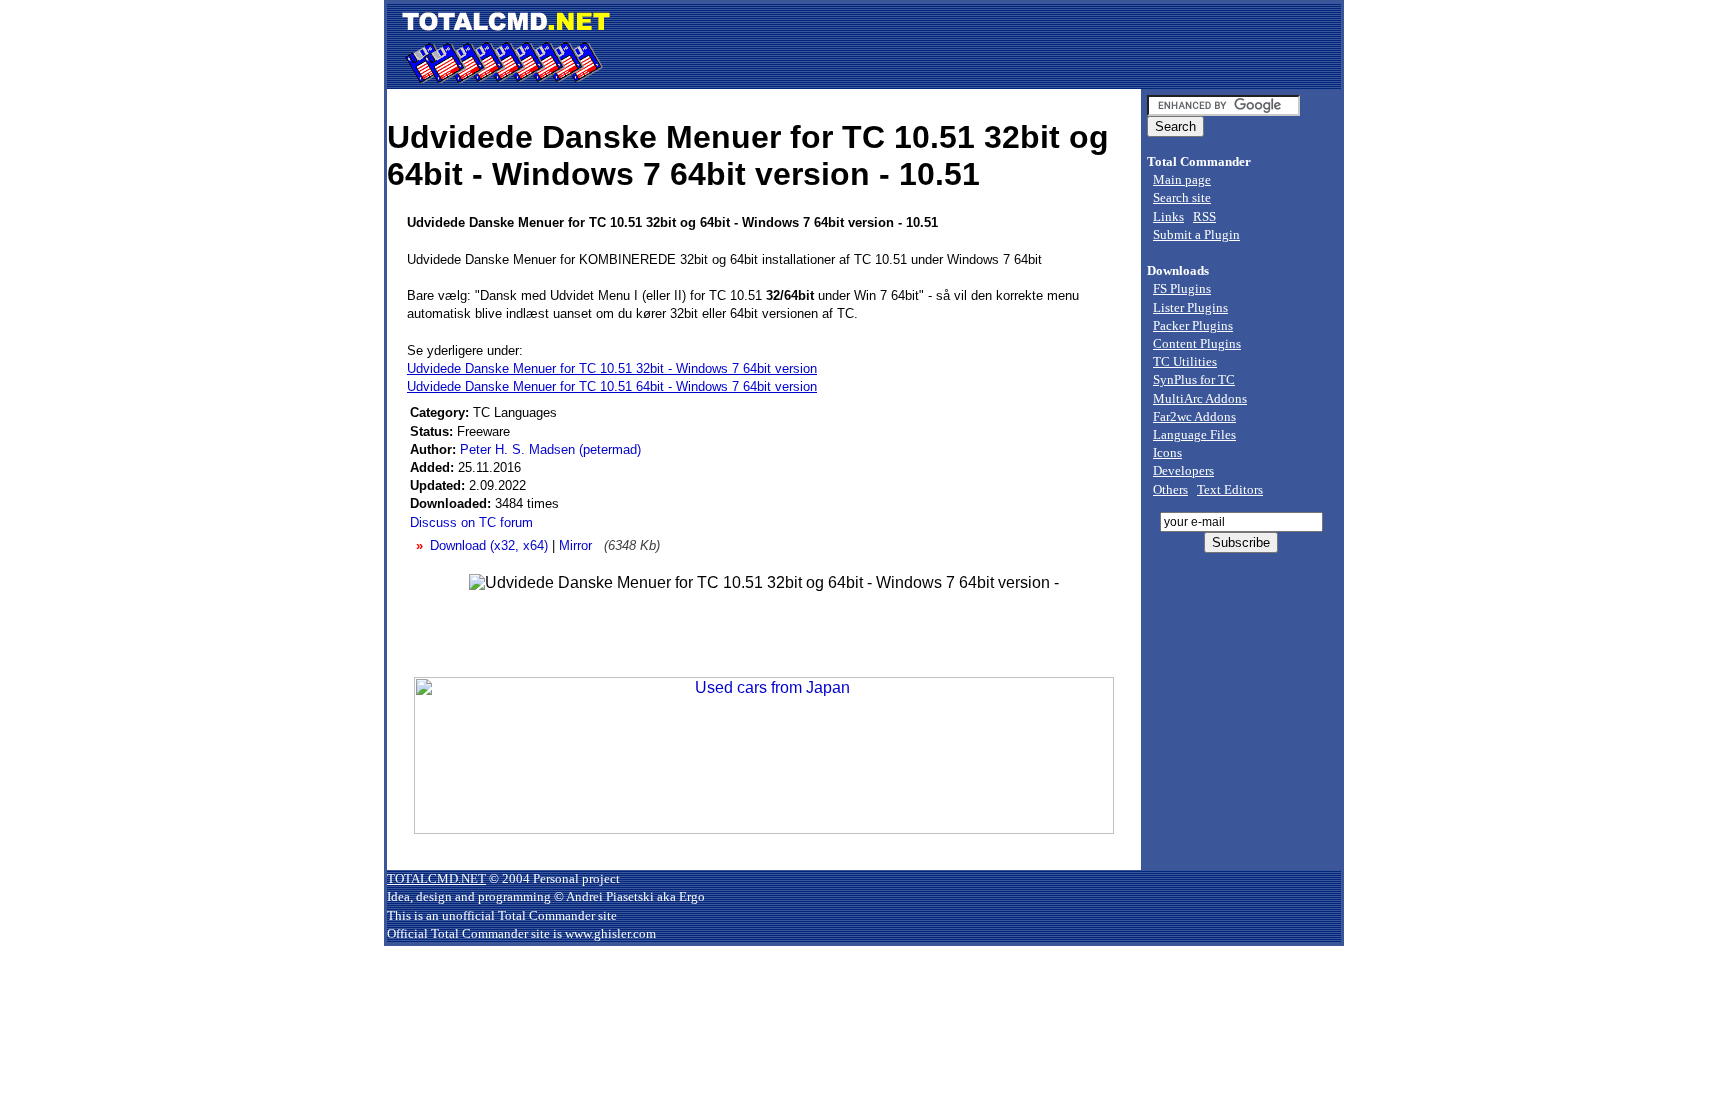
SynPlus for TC (1194, 379)
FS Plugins (1182, 288)
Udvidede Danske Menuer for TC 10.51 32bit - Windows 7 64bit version (612, 368)
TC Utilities (1185, 361)
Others (1170, 489)
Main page (1182, 179)
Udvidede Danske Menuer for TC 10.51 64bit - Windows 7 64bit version (612, 386)
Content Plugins (1197, 343)
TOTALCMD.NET (436, 878)
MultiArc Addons (1200, 398)
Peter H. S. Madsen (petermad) (550, 449)
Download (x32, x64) (489, 545)
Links (1168, 216)
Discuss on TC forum (471, 522)
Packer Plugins (1193, 325)
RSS (1204, 216)
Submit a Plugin (1196, 234)
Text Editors (1230, 489)
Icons (1167, 452)
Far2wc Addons (1194, 416)
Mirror (575, 545)
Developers (1183, 470)
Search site (1182, 197)
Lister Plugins (1190, 307)
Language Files (1194, 434)
